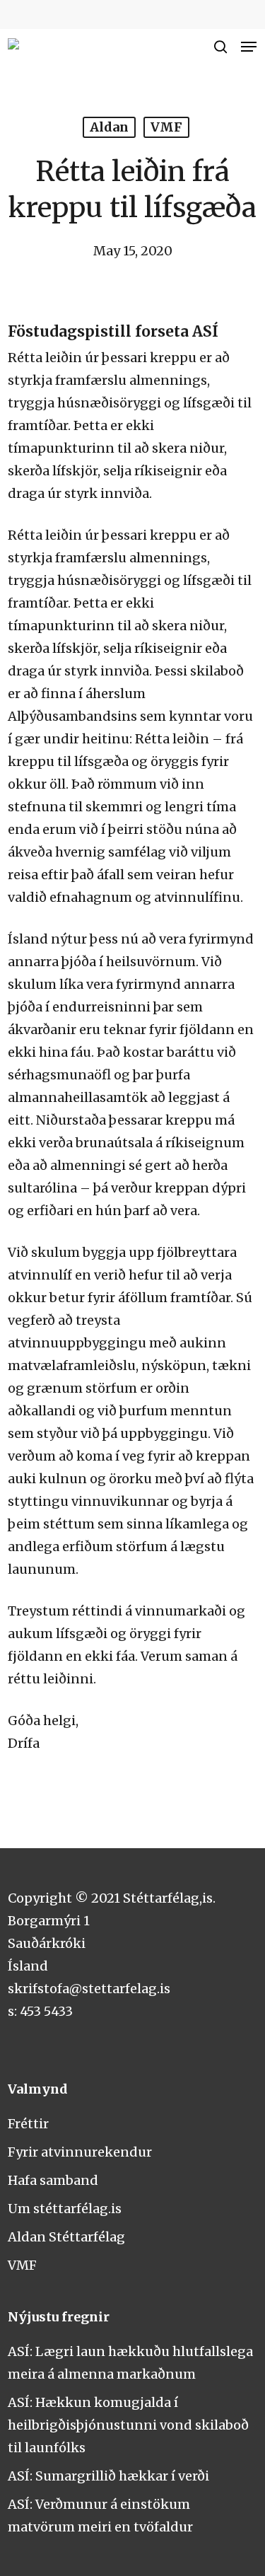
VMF (166, 127)
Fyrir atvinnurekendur (80, 2152)
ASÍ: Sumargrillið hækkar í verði (108, 2476)
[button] (249, 47)
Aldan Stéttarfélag (66, 2237)
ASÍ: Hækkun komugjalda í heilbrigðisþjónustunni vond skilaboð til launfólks (128, 2425)
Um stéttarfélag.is (65, 2209)
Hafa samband (53, 2180)
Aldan (109, 127)
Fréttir (28, 2124)
